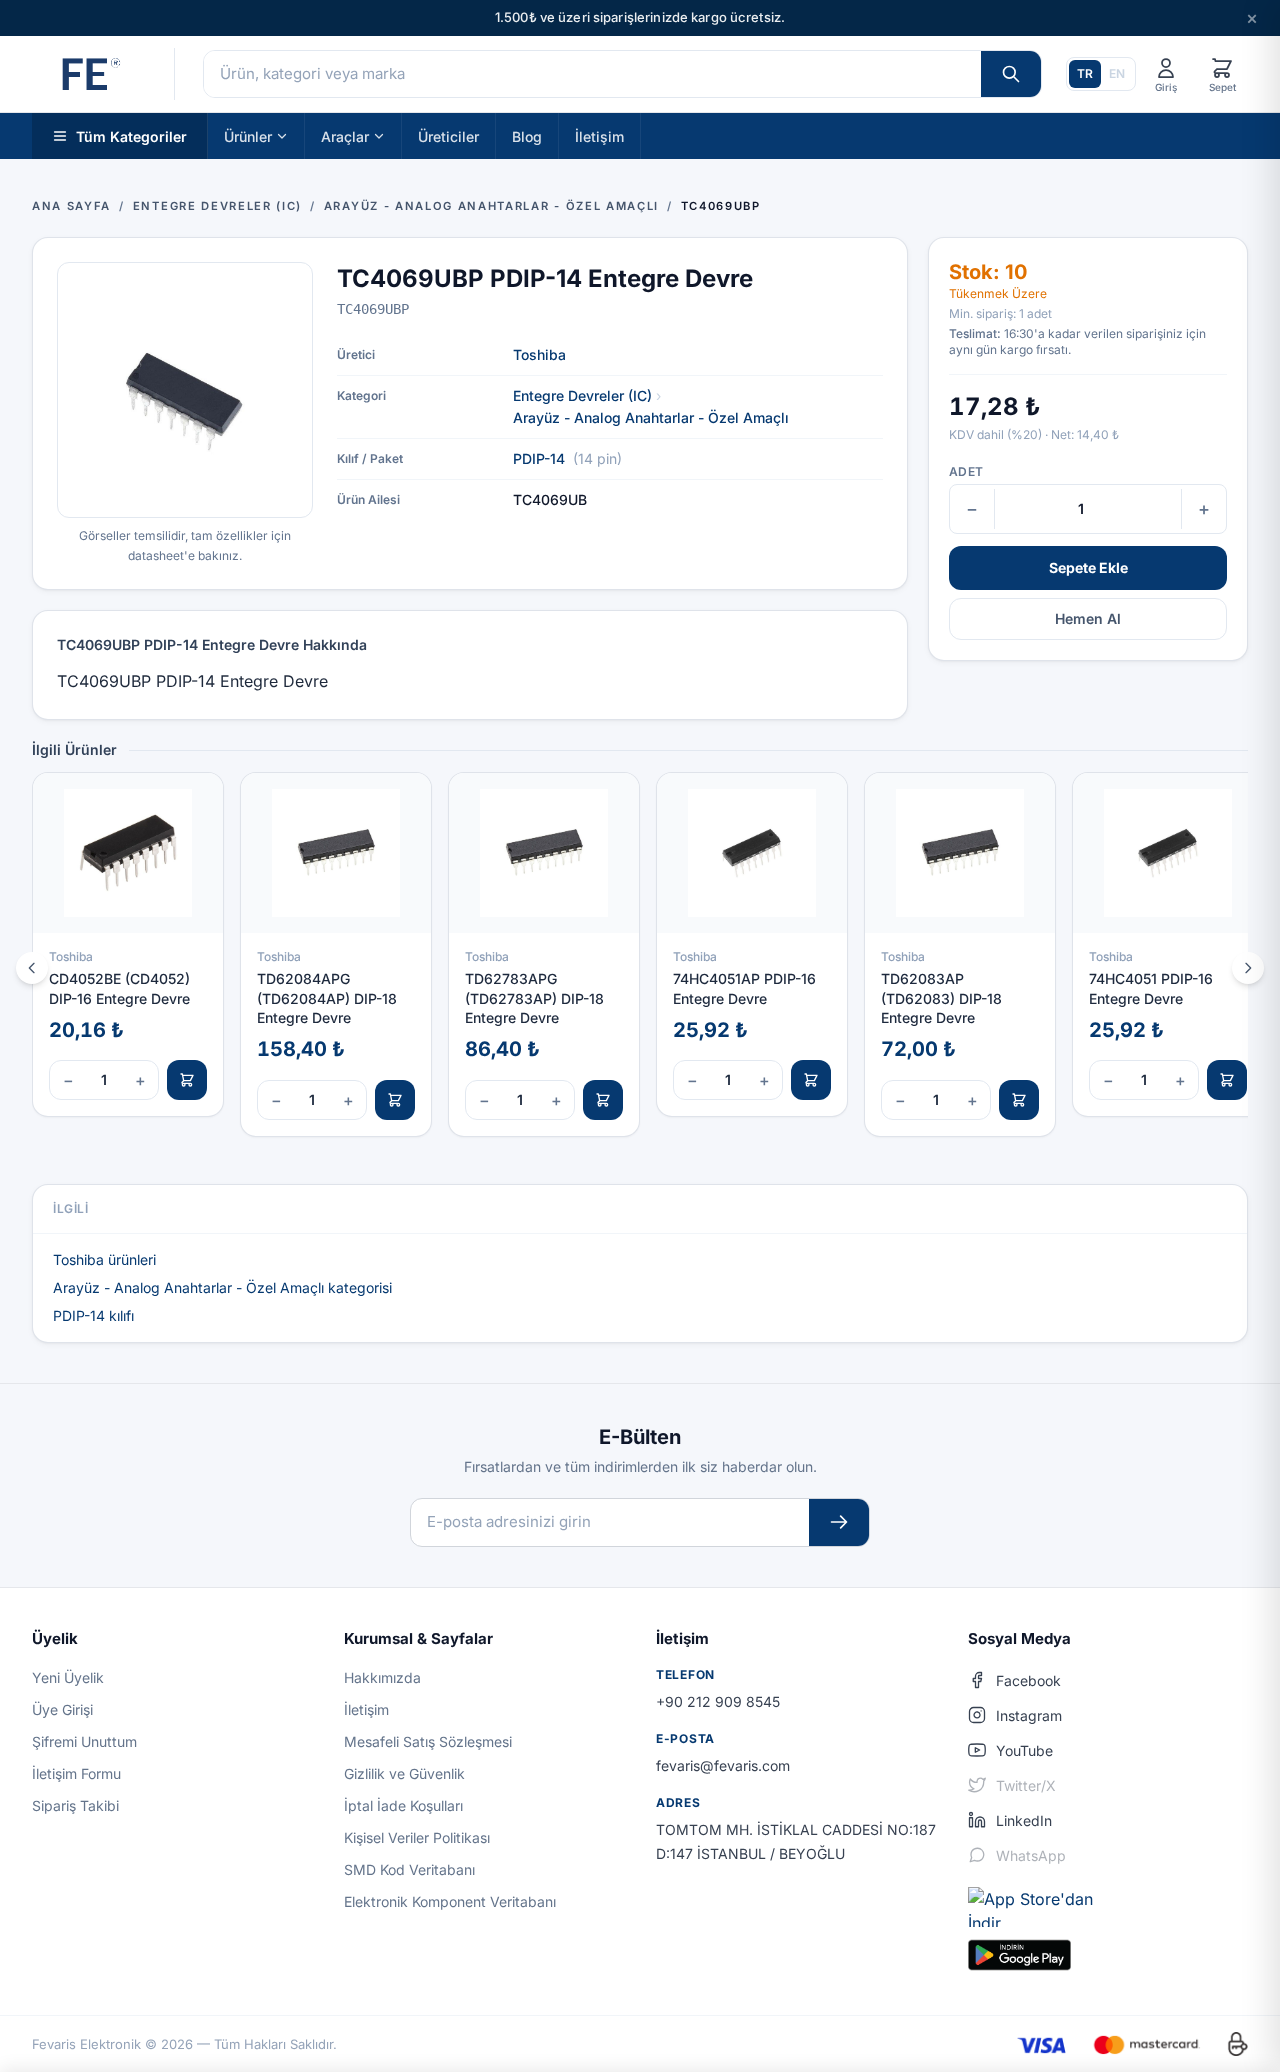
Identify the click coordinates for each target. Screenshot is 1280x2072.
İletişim (599, 135)
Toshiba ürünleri (104, 1259)
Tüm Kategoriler (131, 135)
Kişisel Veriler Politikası (417, 1837)
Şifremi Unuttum (84, 1741)
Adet (966, 471)
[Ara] (1011, 74)
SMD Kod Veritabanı (409, 1869)
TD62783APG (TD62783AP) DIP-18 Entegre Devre (534, 998)
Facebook (1028, 1680)
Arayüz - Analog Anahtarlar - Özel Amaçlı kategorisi (222, 1287)
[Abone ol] (839, 1522)
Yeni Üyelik (68, 1677)
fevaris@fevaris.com (723, 1765)
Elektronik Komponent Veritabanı (450, 1901)
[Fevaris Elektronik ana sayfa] (89, 74)
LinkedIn (1024, 1820)
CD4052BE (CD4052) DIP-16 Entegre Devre (119, 988)
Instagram (1029, 1715)
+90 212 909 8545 (718, 1701)
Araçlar (345, 135)
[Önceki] (32, 968)
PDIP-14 (539, 458)
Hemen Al (1088, 618)
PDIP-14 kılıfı (93, 1315)
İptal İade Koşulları (403, 1805)
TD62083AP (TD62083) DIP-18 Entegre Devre (941, 998)
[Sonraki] (1248, 968)
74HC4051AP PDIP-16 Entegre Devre (744, 988)
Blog (527, 135)
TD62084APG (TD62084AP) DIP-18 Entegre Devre (327, 998)
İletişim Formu (76, 1773)
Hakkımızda (382, 1677)
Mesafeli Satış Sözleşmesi (428, 1741)
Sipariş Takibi (75, 1805)
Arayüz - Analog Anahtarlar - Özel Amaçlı (651, 417)
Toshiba (539, 354)
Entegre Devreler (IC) (582, 395)
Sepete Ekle (1088, 567)
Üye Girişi (62, 1709)
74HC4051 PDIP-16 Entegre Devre (1151, 988)
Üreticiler (448, 135)
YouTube (1024, 1750)
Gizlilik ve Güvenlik (404, 1773)
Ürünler (248, 135)
